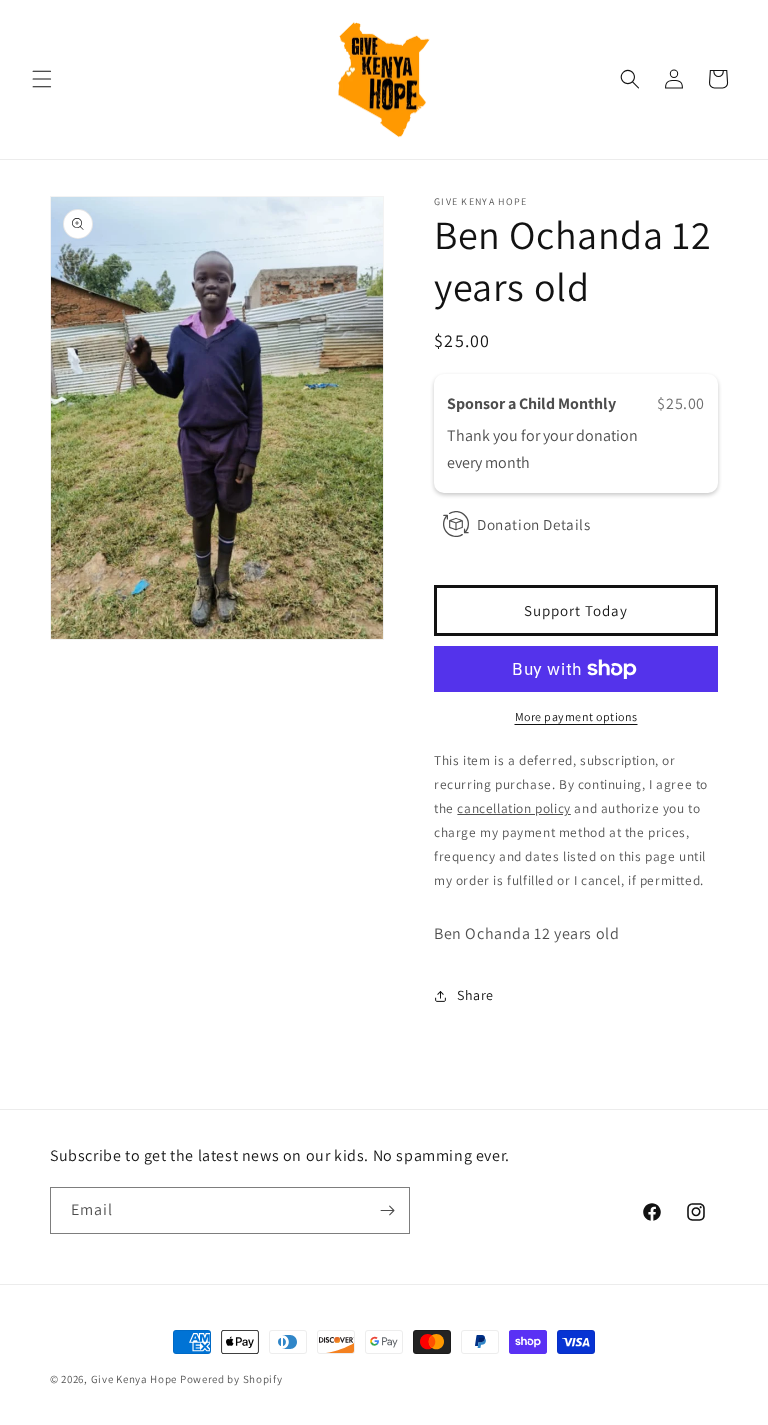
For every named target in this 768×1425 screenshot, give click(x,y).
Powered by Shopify (231, 1379)
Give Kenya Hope (134, 1379)
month (507, 462)
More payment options (576, 716)
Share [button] (475, 995)
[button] (42, 79)
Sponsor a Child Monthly (533, 403)
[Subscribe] (387, 1210)
